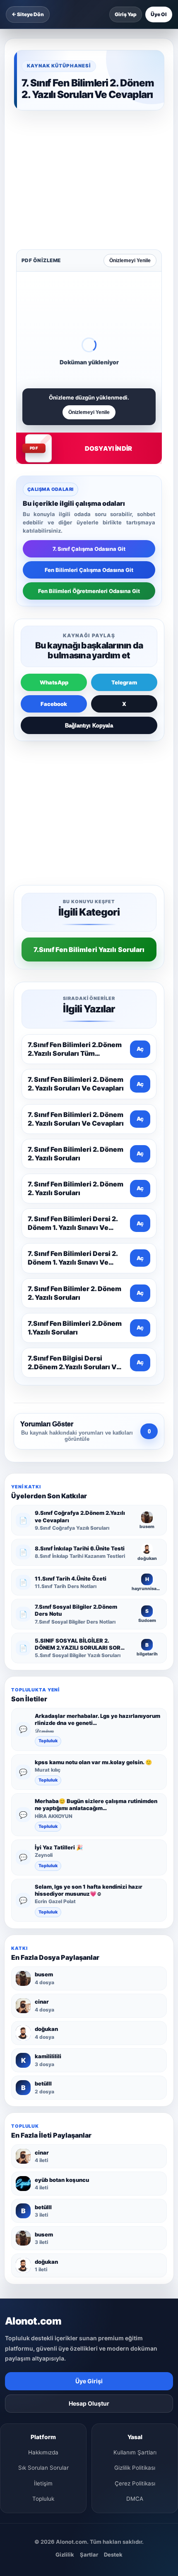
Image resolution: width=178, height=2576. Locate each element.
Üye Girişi (89, 2120)
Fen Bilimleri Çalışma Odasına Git (89, 441)
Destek (113, 2294)
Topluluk (48, 1480)
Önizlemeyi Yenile (130, 132)
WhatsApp (54, 553)
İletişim (43, 2223)
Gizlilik (65, 2294)
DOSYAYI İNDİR (108, 319)
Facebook (54, 575)
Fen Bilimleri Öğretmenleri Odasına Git (89, 462)
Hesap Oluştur (89, 2143)
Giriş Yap (126, 14)
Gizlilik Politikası (135, 2207)
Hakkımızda (43, 2192)
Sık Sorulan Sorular (43, 2207)
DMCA (135, 2238)
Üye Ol (159, 14)
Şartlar (89, 2294)
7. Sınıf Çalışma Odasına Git (89, 420)
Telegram (124, 553)
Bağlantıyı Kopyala (89, 597)
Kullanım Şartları (135, 2192)
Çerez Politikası (135, 2223)
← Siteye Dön (28, 14)
